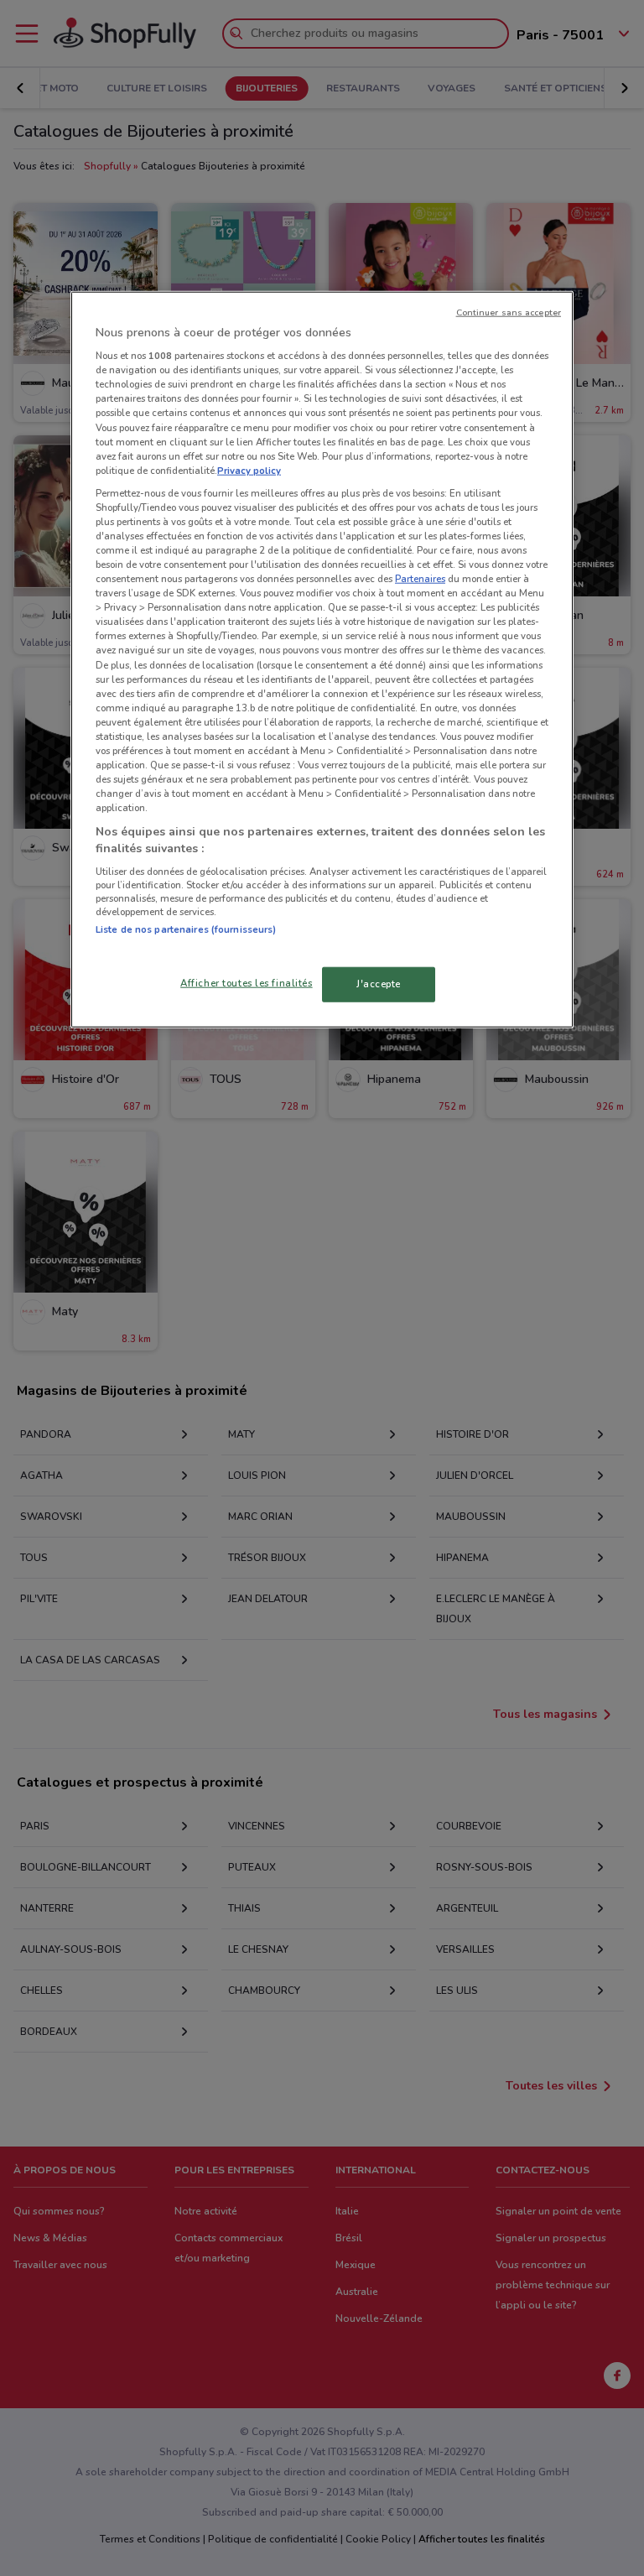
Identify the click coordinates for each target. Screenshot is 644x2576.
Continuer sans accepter (509, 312)
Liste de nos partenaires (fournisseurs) (186, 929)
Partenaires (420, 579)
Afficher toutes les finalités (247, 983)
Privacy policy (249, 470)
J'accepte (379, 984)
